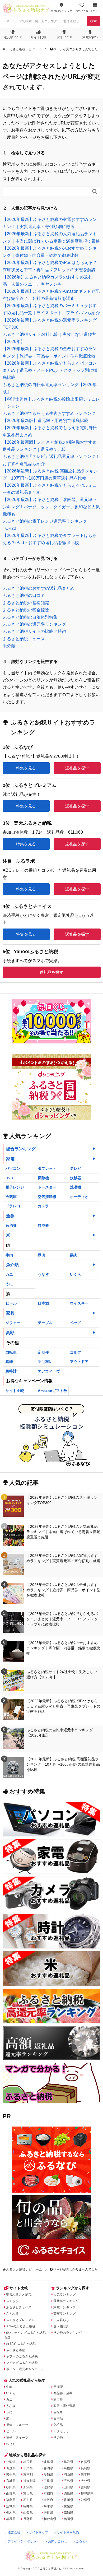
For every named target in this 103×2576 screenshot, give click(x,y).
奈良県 (48, 2513)
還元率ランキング (66, 2301)
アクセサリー (63, 2431)
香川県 (68, 2500)
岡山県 (68, 2475)
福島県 (11, 2500)
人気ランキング (64, 2295)
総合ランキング (21, 1149)
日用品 (58, 2419)
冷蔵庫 (11, 1197)
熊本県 (86, 2475)
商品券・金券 (63, 2393)
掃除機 (43, 1178)
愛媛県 (68, 2506)
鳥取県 (68, 2462)
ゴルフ (76, 1352)
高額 (10, 1333)
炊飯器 (76, 1178)
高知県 (68, 2513)
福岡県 (68, 2519)
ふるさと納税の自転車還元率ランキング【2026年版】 (60, 1733)
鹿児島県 (87, 2494)
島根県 (68, 2468)
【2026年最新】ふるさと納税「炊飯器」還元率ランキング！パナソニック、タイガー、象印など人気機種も (51, 507)
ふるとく (82, 2541)
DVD (9, 1178)
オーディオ (79, 1197)
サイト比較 (39, 37)
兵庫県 (48, 2506)
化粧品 (58, 2425)
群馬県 (11, 2519)
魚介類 (12, 1265)
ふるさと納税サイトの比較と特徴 (34, 631)
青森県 (11, 2468)
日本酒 (43, 1303)
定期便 (43, 1352)
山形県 (11, 2494)
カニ (9, 1274)
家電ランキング (64, 2307)
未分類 (9, 646)
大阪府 (48, 2500)
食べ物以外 (61, 2326)
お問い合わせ (58, 2541)
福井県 (28, 2506)
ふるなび (12, 2301)
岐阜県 (48, 2462)
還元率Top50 (13, 37)
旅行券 (58, 2399)
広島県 (68, 2481)
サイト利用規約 (68, 2532)
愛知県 (48, 2475)
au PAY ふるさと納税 (21, 2344)
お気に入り (82, 11)
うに (9, 1284)
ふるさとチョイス (19, 2307)
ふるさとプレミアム (20, 2320)
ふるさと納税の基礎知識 (26, 603)
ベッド (76, 1323)
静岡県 (48, 2468)
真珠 (9, 1362)
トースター (47, 1187)
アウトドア (79, 1362)
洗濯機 (76, 1187)
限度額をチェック (62, 11)
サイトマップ (39, 2532)
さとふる (12, 2314)
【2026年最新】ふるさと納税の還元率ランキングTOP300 (62, 1500)
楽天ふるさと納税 (19, 2295)
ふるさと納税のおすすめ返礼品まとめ (39, 588)
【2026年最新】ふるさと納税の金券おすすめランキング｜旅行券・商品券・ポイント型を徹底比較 (63, 1590)
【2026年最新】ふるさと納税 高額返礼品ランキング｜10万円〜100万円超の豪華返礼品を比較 (63, 1764)
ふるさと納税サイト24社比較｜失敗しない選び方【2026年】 (62, 1674)
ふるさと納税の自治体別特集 (30, 617)
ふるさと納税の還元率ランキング (34, 624)
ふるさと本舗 (16, 2350)
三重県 (48, 2481)
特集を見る (26, 768)
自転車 (11, 1352)
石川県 (28, 2500)
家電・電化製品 (64, 2406)
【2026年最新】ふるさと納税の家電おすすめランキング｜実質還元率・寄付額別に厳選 (63, 1558)
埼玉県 (28, 2462)
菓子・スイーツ (17, 2438)
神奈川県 (30, 2481)
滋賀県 (48, 2487)
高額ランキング (64, 2314)
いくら (76, 1274)
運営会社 (14, 2532)
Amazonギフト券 (52, 1391)
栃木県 (11, 2513)
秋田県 (11, 2487)
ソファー (13, 1323)
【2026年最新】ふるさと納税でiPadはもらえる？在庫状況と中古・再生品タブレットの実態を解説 (63, 1706)
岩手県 (11, 2475)
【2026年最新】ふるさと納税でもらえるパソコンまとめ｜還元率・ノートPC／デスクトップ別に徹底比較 (50, 370)
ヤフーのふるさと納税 (22, 2356)
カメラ (43, 1206)
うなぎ (43, 1274)
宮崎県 (86, 2487)
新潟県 (28, 2487)
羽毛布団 (45, 1362)
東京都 (28, 2475)
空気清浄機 (47, 1197)
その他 (58, 2438)
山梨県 (28, 2513)
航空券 (43, 1226)
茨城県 (11, 2506)
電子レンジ (15, 1187)
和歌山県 (50, 2519)
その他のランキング (68, 2333)
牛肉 (9, 1255)
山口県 (68, 2487)
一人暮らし (61, 2320)
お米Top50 (64, 37)
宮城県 (11, 2481)
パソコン (13, 1168)
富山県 (28, 2494)
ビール (11, 1303)
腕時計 (11, 1371)
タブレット (47, 1168)
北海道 (11, 2462)
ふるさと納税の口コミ (24, 595)
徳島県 (68, 2494)
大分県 (86, 2481)
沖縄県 (86, 2500)
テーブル (45, 1323)
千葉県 (28, 2468)
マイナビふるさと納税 (22, 2363)
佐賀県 (86, 2462)
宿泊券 (11, 1226)
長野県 (28, 2519)
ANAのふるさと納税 (21, 2326)
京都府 (48, 2494)
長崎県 (86, 2468)
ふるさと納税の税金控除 (26, 610)
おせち (11, 2444)
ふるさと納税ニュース (24, 639)
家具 (10, 1313)
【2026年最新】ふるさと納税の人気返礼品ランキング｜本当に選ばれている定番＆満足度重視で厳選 (63, 1532)
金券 (10, 1216)
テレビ (76, 1168)
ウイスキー (79, 1303)
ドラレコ (13, 1206)
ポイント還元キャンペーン (25, 2369)
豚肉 (41, 1255)
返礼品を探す (77, 768)
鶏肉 (74, 1255)
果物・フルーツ (17, 2425)
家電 (10, 1159)
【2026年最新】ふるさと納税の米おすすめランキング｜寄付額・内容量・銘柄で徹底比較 (63, 1648)
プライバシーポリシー (24, 2541)
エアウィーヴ (49, 1371)
